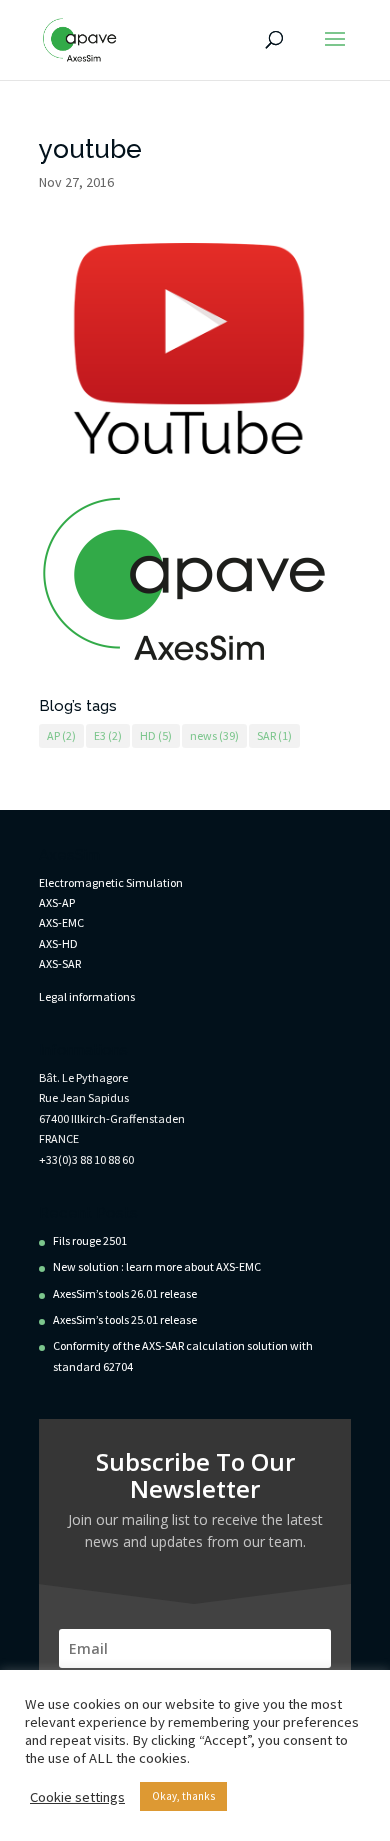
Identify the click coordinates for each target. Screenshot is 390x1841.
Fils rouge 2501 (90, 1240)
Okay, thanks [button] (183, 1796)
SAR (274, 735)
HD (156, 735)
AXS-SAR (60, 963)
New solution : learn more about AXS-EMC (157, 1266)
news (214, 735)
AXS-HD (58, 943)
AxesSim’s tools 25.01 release (125, 1319)
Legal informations (87, 996)
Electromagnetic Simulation (111, 882)
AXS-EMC (61, 922)
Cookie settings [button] (77, 1797)
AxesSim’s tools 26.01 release (125, 1293)
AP (61, 735)
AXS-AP (57, 902)
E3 (108, 735)
